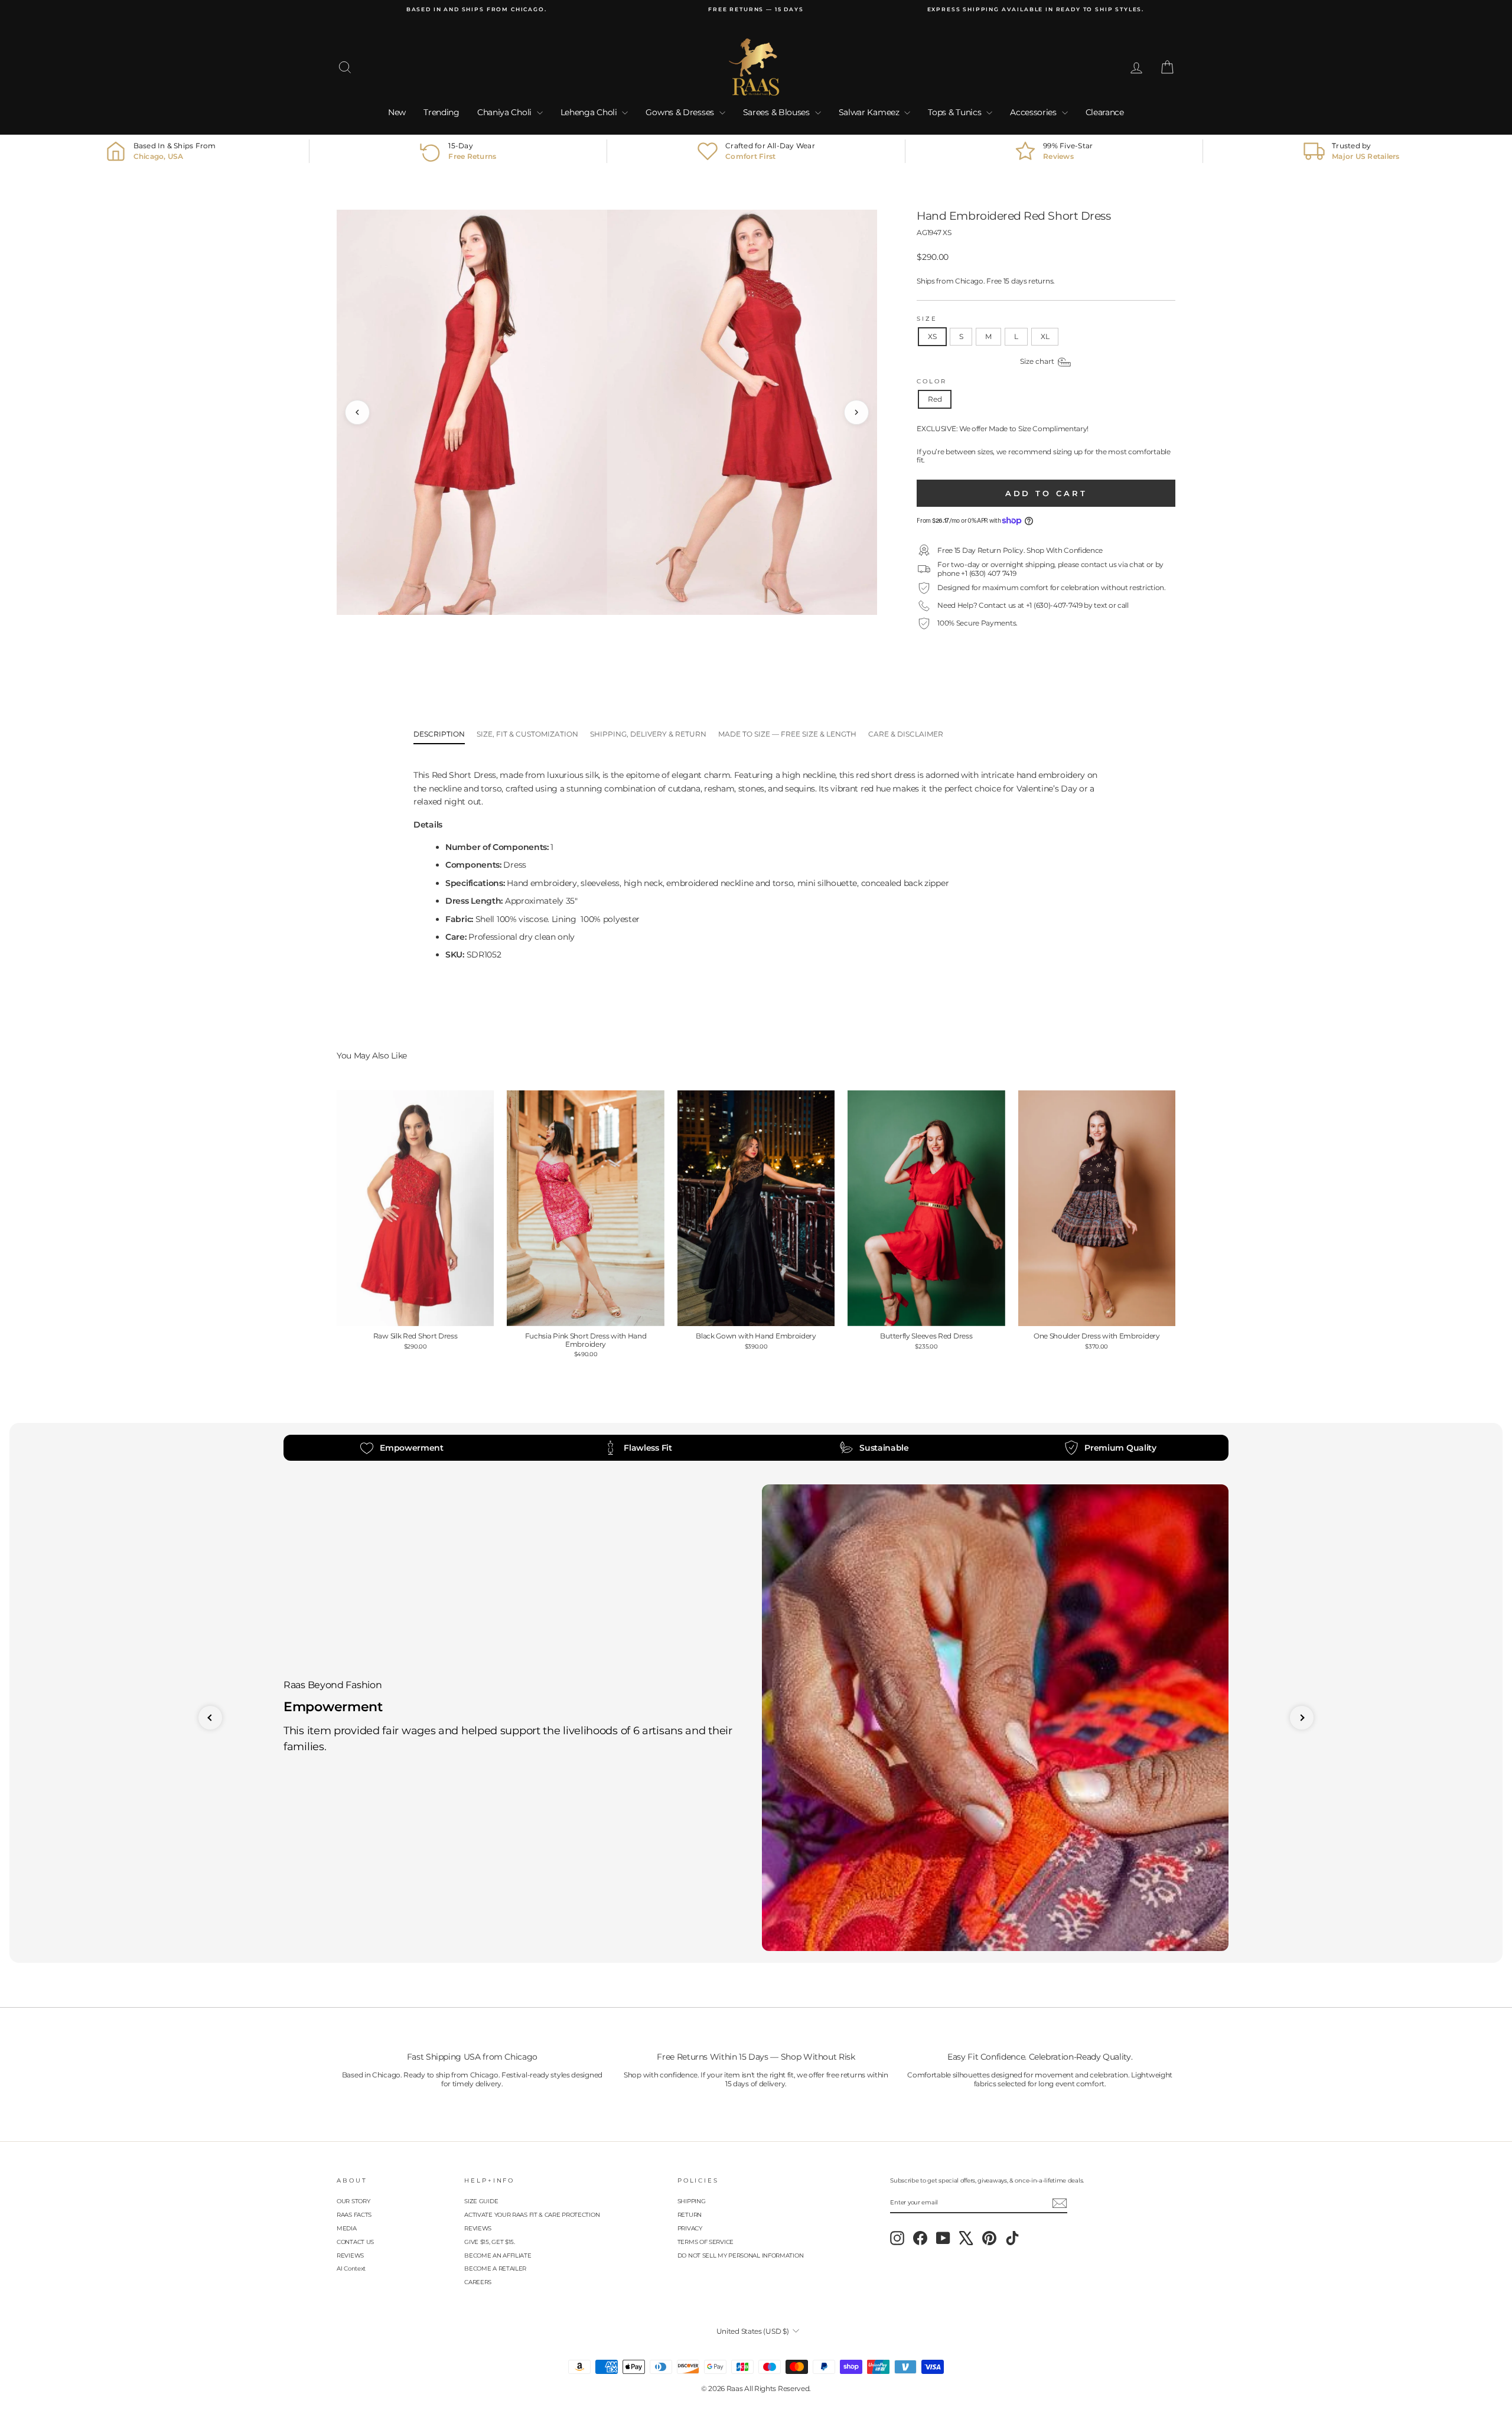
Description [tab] (439, 734)
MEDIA (347, 2228)
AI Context (351, 2268)
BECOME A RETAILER (495, 2268)
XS (932, 336)
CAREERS (478, 2282)
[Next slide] (1302, 1718)
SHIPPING (692, 2201)
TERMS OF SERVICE (706, 2242)
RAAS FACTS (354, 2215)
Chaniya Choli (506, 112)
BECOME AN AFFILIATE (498, 2256)
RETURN (690, 2215)
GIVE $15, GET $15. (490, 2242)
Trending (441, 112)
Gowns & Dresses (681, 112)
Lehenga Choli (590, 112)
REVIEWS (350, 2256)
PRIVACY (690, 2228)
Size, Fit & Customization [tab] (527, 734)
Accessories (1034, 112)
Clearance (1105, 112)
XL (1045, 336)
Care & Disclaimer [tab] (906, 734)
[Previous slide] (210, 1718)
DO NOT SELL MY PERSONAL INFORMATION (741, 2256)
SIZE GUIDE (481, 2201)
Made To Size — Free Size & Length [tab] (787, 734)
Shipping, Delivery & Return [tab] (648, 734)
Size (927, 319)
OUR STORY (353, 2201)
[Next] (856, 412)
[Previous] (357, 412)
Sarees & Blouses (778, 112)
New (397, 112)
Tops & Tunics (956, 112)
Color (931, 381)
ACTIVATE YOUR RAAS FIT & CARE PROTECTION (532, 2215)
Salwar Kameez (870, 112)
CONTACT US (355, 2242)
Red (935, 399)
